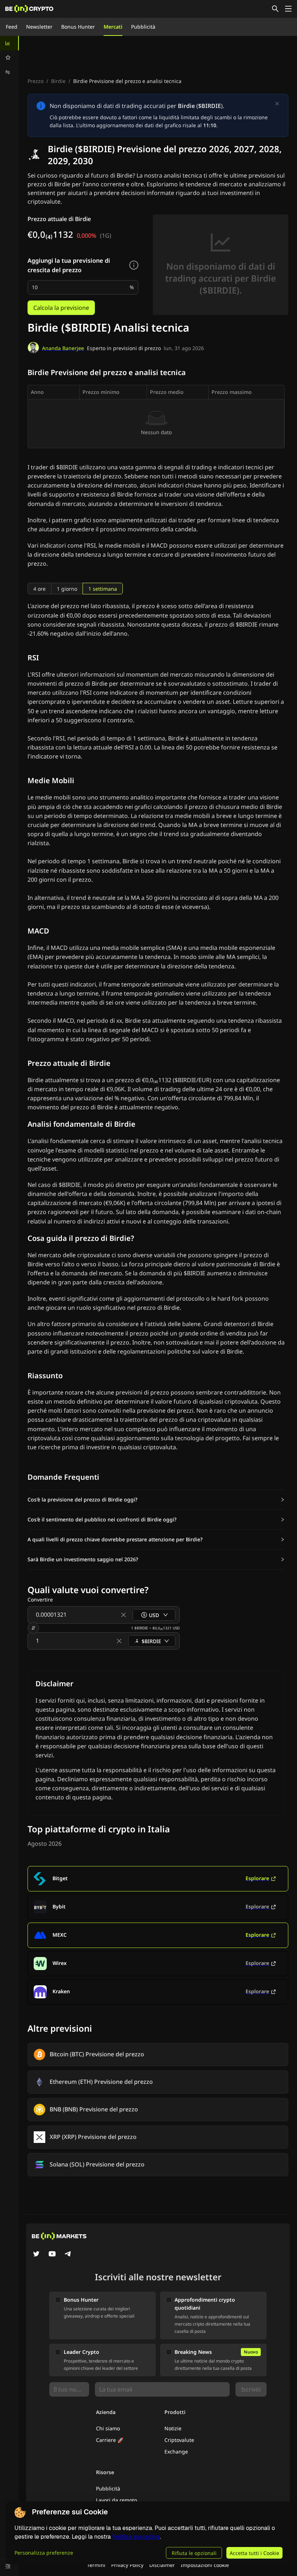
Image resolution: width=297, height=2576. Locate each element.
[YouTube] (52, 2255)
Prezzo (35, 81)
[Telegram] (68, 2255)
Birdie (58, 81)
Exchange (176, 2452)
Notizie (173, 2428)
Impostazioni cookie (205, 2565)
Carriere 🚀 (110, 2440)
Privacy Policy (127, 2565)
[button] (156, 1500)
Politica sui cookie (136, 2537)
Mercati (113, 27)
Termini (96, 2565)
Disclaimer (162, 2565)
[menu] (9, 58)
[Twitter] (36, 2255)
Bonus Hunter (78, 27)
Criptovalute (179, 2440)
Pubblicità (143, 27)
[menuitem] (9, 43)
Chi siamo (108, 2428)
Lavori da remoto (116, 2500)
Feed (12, 27)
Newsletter (39, 27)
